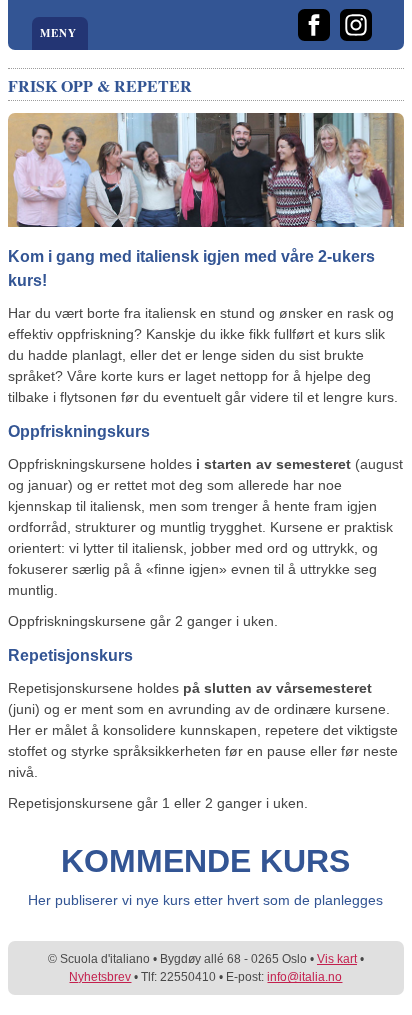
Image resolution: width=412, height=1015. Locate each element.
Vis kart (337, 959)
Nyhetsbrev (100, 977)
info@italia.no (304, 977)
